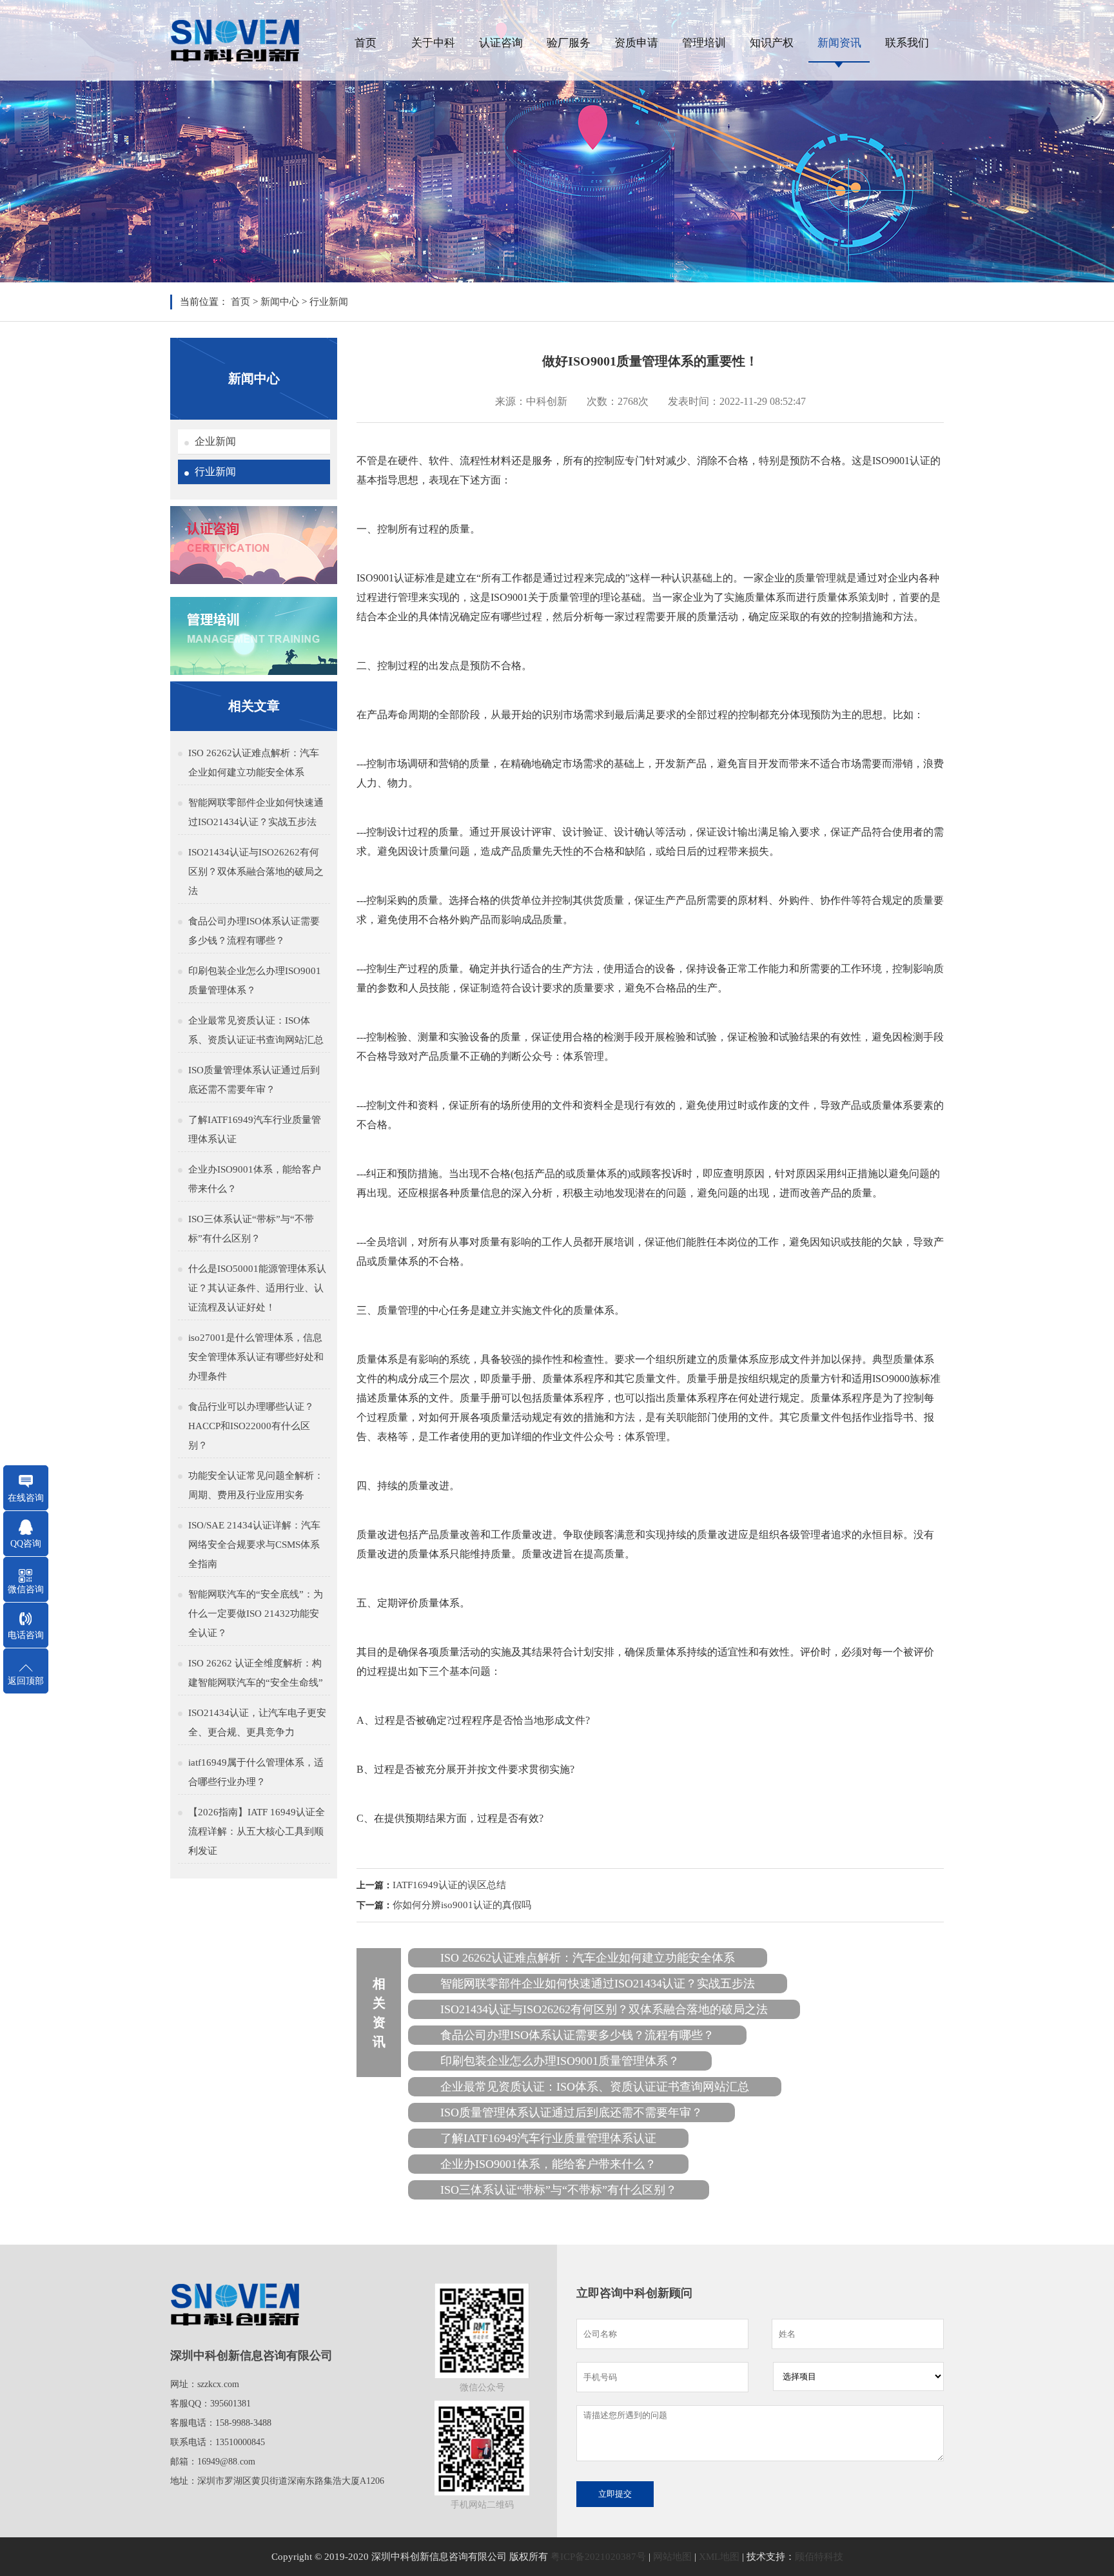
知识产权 (772, 43)
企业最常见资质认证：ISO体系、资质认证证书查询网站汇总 (256, 1030)
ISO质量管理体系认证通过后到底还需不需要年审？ (254, 1080)
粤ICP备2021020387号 (598, 2557)
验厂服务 (569, 43)
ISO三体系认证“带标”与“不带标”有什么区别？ (251, 1229)
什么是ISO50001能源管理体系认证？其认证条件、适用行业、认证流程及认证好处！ (257, 1288)
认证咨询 (501, 43)
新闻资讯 (839, 43)
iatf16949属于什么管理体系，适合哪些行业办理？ (256, 1772)
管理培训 (704, 43)
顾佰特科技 (819, 2557)
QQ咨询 (26, 1544)
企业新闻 (215, 441)
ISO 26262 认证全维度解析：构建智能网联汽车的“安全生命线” (256, 1673)
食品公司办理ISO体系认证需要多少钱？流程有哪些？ (254, 931)
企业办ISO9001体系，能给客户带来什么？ (255, 1179)
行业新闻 (329, 302)
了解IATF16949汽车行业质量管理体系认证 (255, 1129)
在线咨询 (26, 1498)
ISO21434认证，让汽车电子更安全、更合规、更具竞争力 (257, 1722)
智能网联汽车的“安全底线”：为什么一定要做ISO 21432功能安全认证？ (256, 1614)
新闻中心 (280, 302)
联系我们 (907, 43)
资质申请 (636, 43)
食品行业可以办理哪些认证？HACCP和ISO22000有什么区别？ (251, 1426)
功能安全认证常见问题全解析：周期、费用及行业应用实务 (256, 1485)
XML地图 (719, 2557)
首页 (366, 43)
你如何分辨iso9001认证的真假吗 (462, 1905)
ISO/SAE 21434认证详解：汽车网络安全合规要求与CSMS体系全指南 (254, 1545)
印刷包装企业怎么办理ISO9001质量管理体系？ (255, 981)
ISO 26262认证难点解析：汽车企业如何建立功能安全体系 (254, 763)
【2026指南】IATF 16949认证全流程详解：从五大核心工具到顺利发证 (257, 1831)
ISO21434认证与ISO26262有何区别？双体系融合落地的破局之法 (256, 872)
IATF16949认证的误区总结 (449, 1885)
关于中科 (433, 43)
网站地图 (672, 2557)
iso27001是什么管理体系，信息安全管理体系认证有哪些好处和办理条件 (256, 1357)
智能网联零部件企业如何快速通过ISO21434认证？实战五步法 (256, 812)
